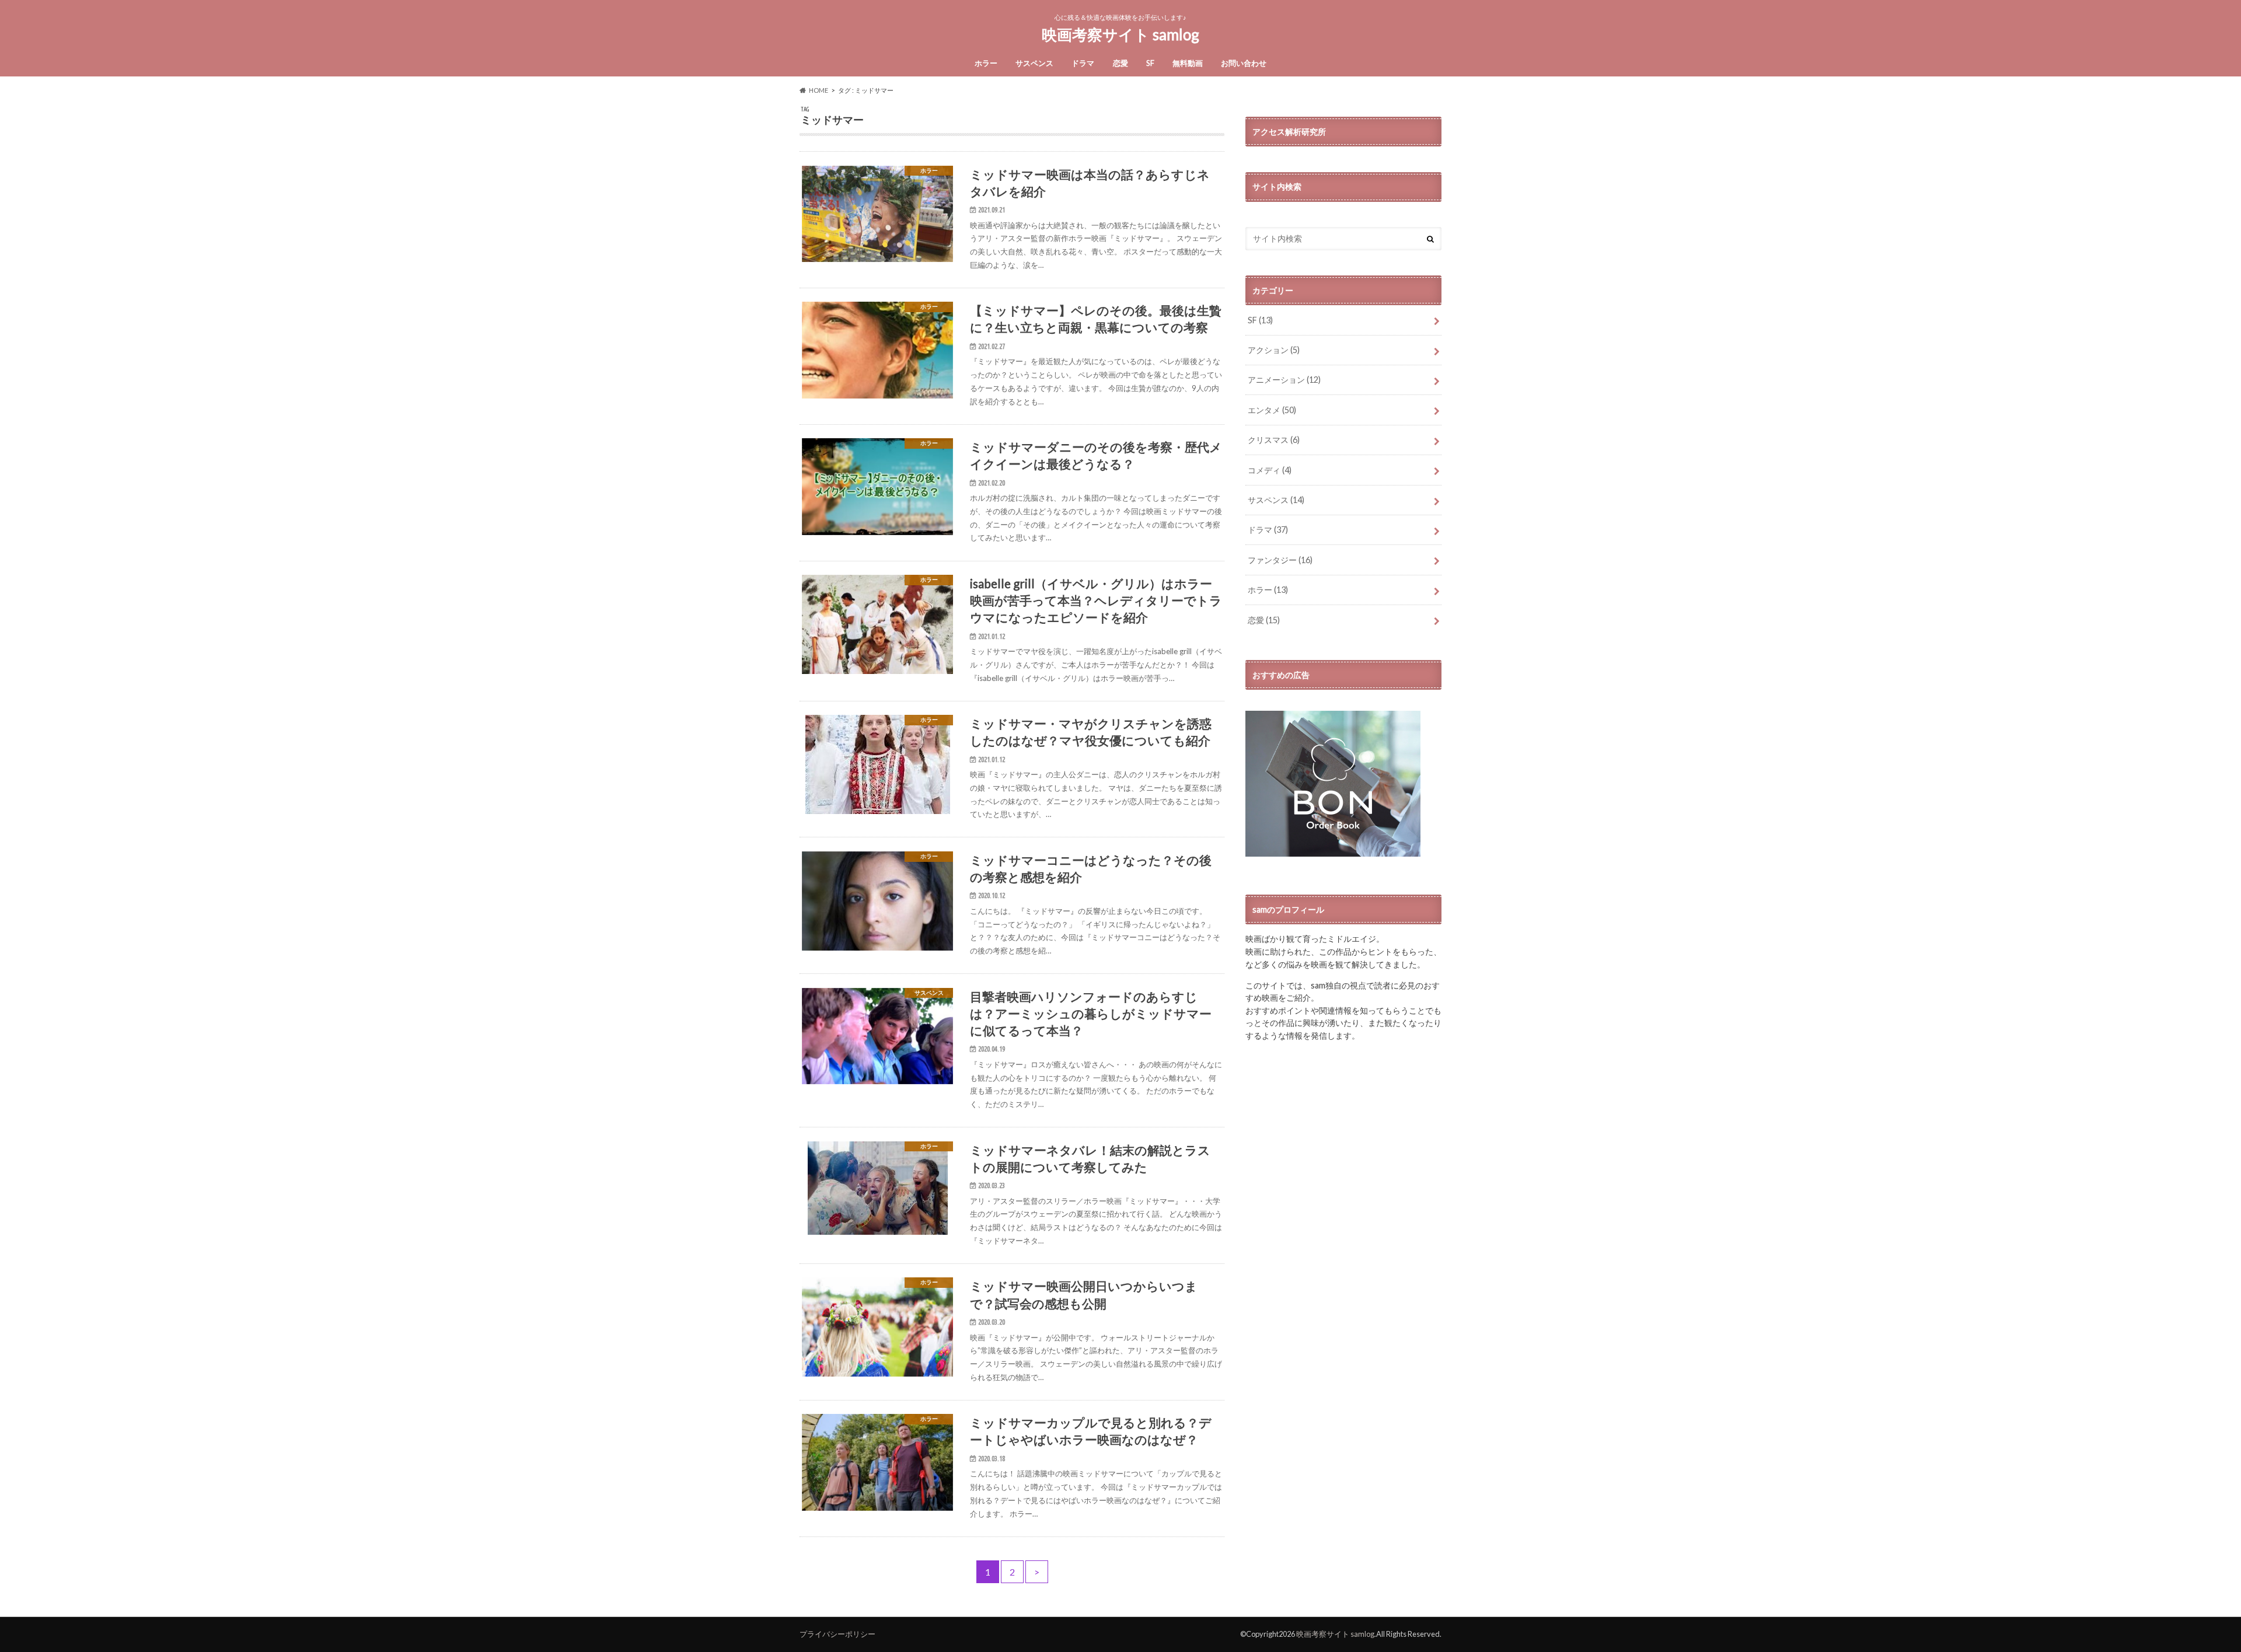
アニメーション (1284, 380)
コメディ (1270, 470)
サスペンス (1034, 63)
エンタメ (1272, 410)
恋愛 (1120, 63)
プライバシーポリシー (837, 1634)
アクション (1274, 350)
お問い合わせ (1244, 63)
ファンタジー (1280, 560)
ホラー (986, 63)
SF (1150, 63)
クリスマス (1274, 440)
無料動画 (1188, 63)
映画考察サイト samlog (1120, 34)
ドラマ (1083, 63)
